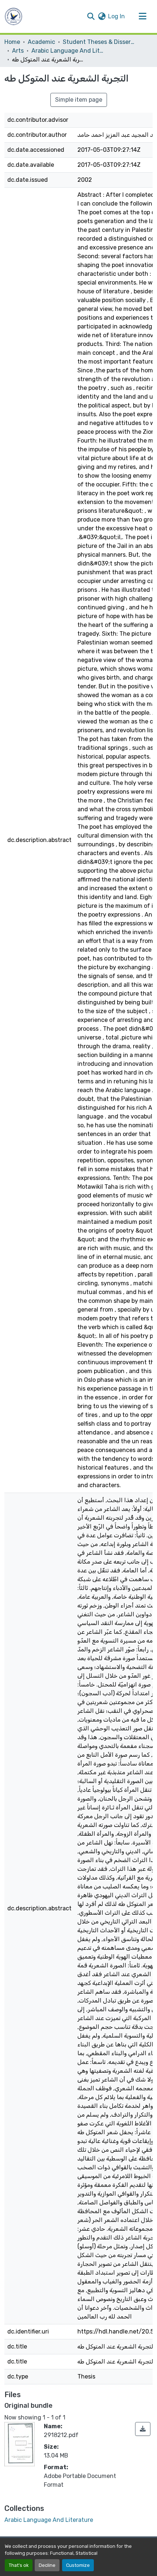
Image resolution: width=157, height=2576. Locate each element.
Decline (47, 2565)
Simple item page (79, 100)
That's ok (19, 2565)
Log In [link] (116, 16)
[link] (143, 2429)
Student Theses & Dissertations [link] (99, 42)
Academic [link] (41, 42)
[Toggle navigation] (142, 16)
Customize (78, 2565)
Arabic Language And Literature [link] (68, 51)
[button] (14, 16)
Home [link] (12, 42)
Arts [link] (18, 51)
